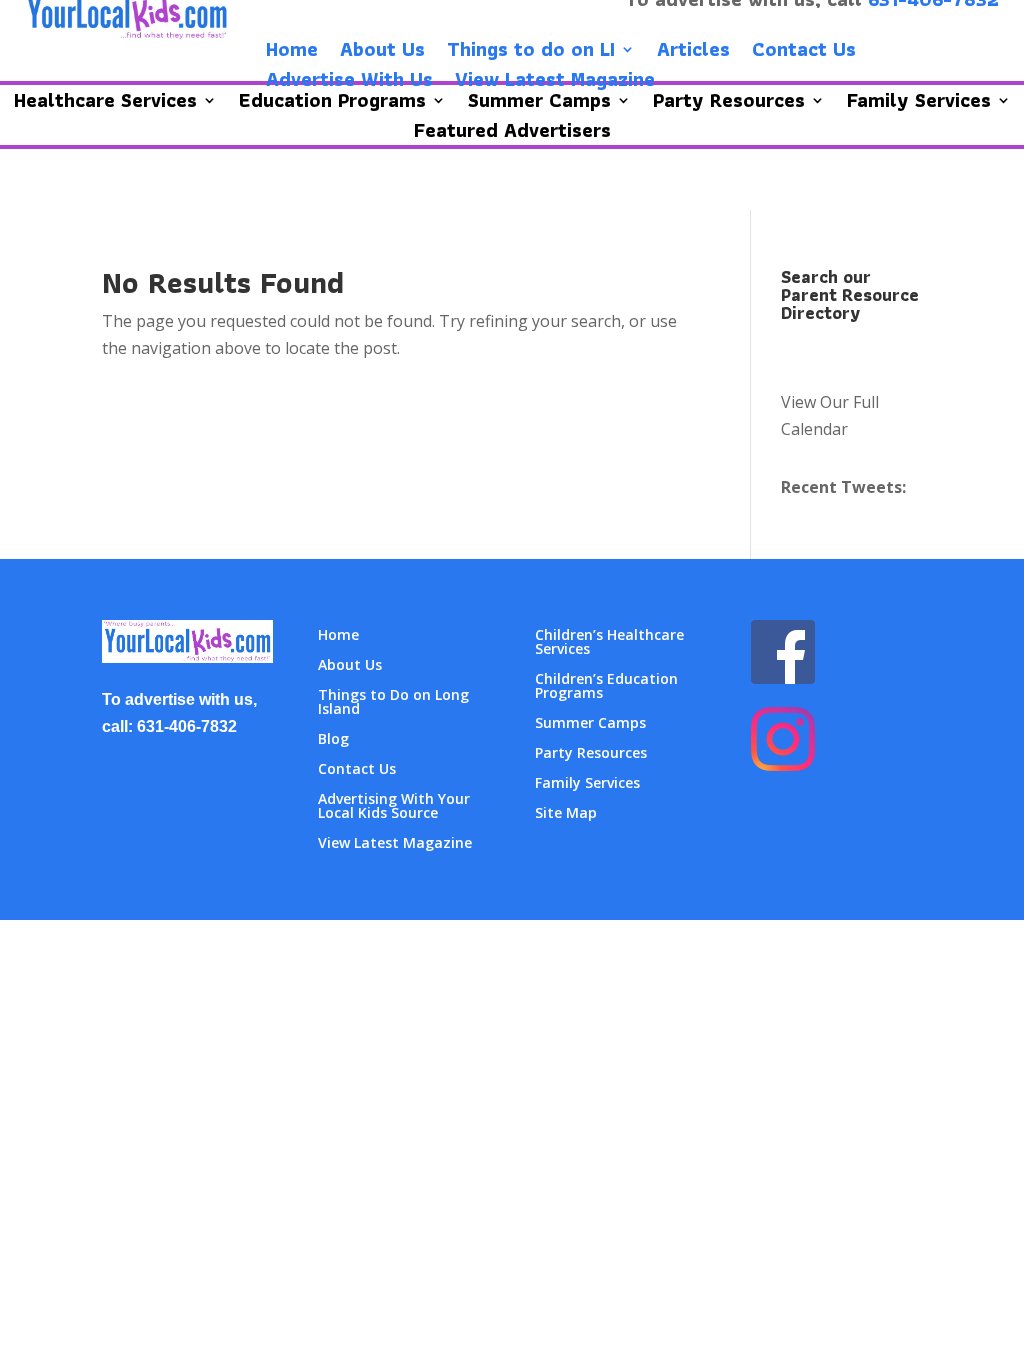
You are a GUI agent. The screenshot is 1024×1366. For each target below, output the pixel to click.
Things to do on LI (531, 53)
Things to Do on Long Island (393, 703)
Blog (333, 740)
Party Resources (591, 754)
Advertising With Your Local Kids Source (394, 807)
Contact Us (804, 53)
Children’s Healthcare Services (609, 643)
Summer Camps (590, 724)
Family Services (587, 784)
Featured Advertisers (512, 134)
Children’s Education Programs (606, 687)
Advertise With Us (349, 83)
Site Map (566, 814)
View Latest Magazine (555, 83)
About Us (382, 53)
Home (292, 53)
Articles (693, 53)
